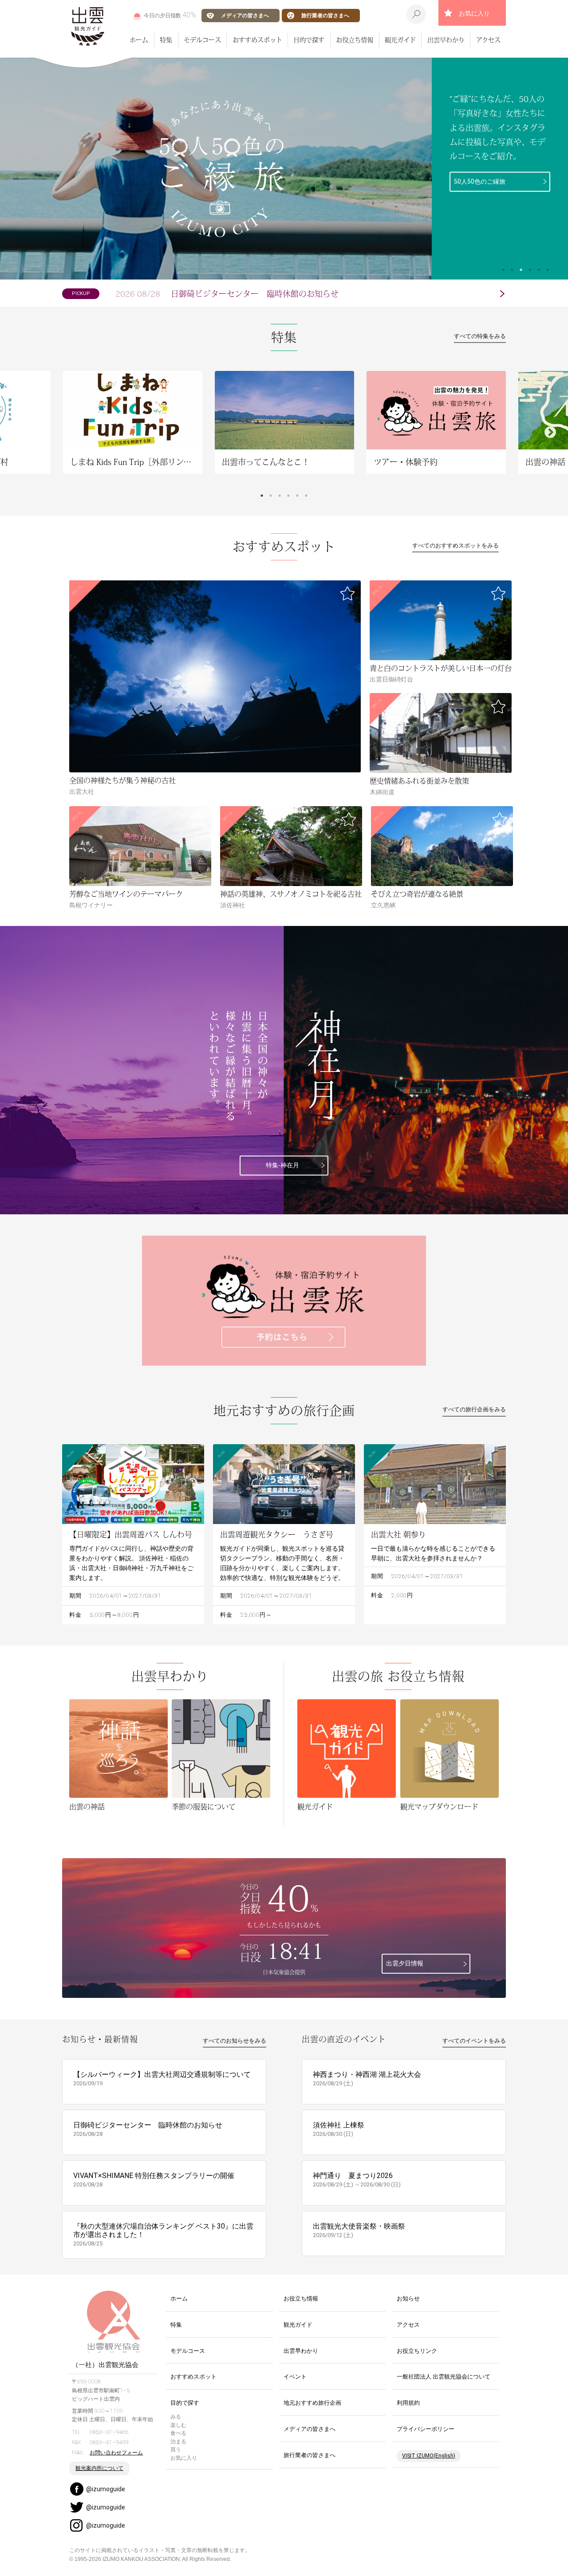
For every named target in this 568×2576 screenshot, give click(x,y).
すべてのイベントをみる (474, 2041)
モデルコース (202, 39)
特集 (166, 39)
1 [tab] (503, 270)
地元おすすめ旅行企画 (312, 2403)
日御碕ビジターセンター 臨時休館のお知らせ (227, 294)
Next (550, 433)
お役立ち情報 (355, 39)
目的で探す (309, 39)
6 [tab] (548, 270)
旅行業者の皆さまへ (325, 15)
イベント (295, 2377)
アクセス (488, 39)
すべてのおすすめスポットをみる (456, 546)
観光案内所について (99, 2468)
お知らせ (408, 2298)
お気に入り (474, 13)
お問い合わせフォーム (116, 2453)
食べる (178, 2433)
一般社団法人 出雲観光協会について (444, 2377)
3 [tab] (521, 270)
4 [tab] (530, 270)
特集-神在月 (282, 1165)
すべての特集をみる (480, 336)
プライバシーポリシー (426, 2429)
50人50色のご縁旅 (480, 181)
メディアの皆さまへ (245, 15)
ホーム (139, 39)
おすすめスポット (257, 39)
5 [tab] (539, 270)
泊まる (178, 2442)
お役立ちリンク (417, 2351)
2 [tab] (512, 270)
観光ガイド (400, 39)
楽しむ (178, 2425)
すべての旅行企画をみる (474, 1409)
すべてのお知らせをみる (235, 2041)
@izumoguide (106, 2489)
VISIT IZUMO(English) (429, 2456)
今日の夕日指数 (170, 15)
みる (176, 2417)
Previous (18, 433)
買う (176, 2450)
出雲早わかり (446, 39)
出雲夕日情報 (405, 1964)
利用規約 (408, 2403)
